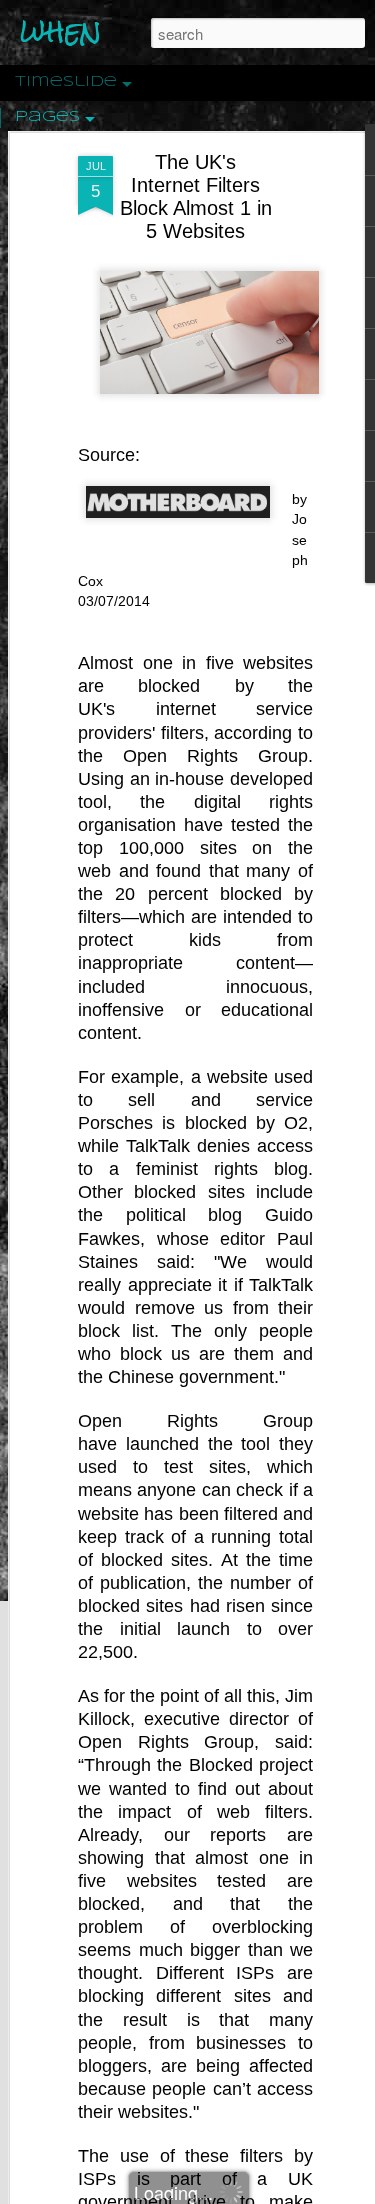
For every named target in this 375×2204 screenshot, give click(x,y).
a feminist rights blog (208, 1169)
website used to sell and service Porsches (195, 1100)
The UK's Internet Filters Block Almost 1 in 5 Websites (196, 196)
